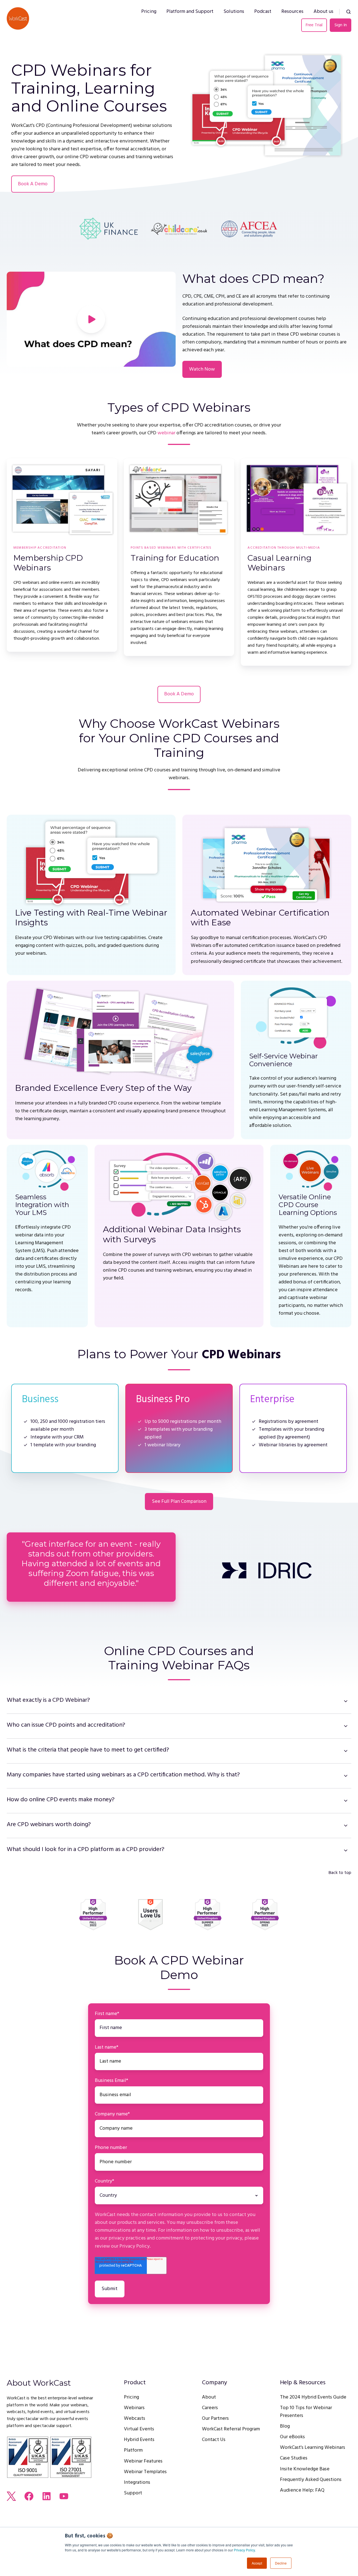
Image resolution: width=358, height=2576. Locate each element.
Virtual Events (139, 2429)
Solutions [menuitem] (234, 12)
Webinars (134, 2408)
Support (133, 2493)
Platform (133, 2450)
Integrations (137, 2483)
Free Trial (314, 25)
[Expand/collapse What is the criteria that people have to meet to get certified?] (346, 1751)
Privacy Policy (244, 2550)
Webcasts (135, 2419)
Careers (210, 2408)
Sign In (341, 25)
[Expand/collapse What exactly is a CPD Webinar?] (346, 1701)
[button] (348, 12)
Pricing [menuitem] (149, 12)
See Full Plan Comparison (179, 1502)
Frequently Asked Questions (311, 2480)
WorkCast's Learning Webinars (313, 2448)
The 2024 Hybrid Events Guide (313, 2397)
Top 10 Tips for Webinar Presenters (306, 2412)
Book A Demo (33, 184)
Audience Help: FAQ (302, 2490)
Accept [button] (257, 2563)
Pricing (131, 2397)
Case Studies (294, 2458)
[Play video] (91, 319)
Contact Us (214, 2440)
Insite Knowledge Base (305, 2469)
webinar (166, 433)
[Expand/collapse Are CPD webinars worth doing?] (346, 1826)
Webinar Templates (145, 2472)
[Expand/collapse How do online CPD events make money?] (346, 1801)
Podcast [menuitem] (263, 12)
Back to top (340, 1873)
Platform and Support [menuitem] (190, 12)
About (209, 2397)
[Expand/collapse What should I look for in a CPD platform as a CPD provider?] (346, 1850)
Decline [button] (281, 2563)
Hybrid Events (139, 2440)
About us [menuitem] (323, 12)
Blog (285, 2426)
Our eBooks (292, 2437)
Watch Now (202, 369)
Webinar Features (143, 2461)
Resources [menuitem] (292, 12)
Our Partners (215, 2419)
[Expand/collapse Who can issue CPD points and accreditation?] (346, 1726)
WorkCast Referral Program (231, 2429)
